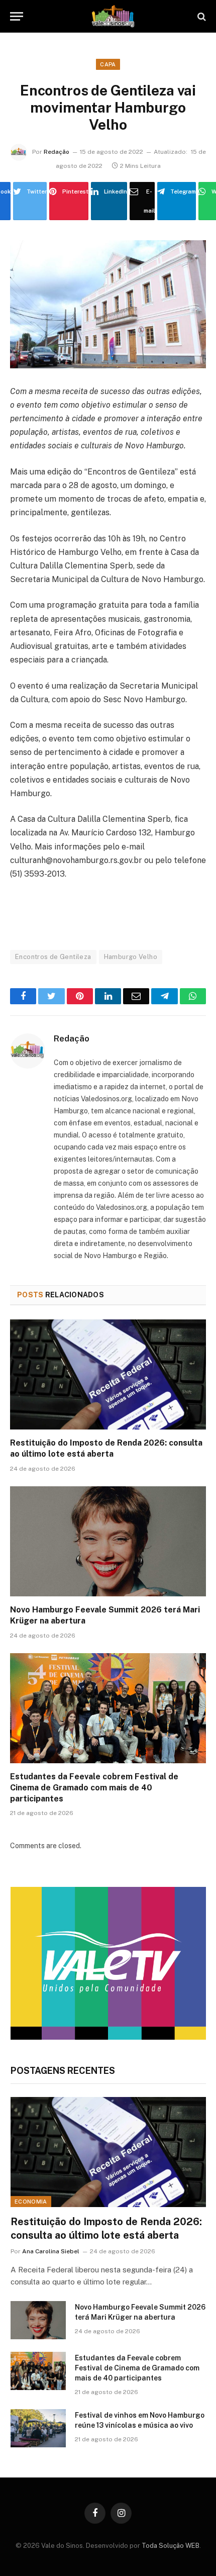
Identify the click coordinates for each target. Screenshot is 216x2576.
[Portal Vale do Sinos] (113, 16)
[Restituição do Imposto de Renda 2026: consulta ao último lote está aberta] (108, 1374)
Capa (108, 64)
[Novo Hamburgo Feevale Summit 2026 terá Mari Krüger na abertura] (108, 1541)
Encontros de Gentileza (53, 957)
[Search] (201, 16)
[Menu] (17, 16)
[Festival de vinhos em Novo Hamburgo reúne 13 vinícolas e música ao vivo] (38, 2428)
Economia (31, 2202)
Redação (57, 152)
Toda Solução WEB (171, 2546)
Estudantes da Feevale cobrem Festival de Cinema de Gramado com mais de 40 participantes (94, 1788)
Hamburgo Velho (131, 957)
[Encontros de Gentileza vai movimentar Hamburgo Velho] (108, 304)
